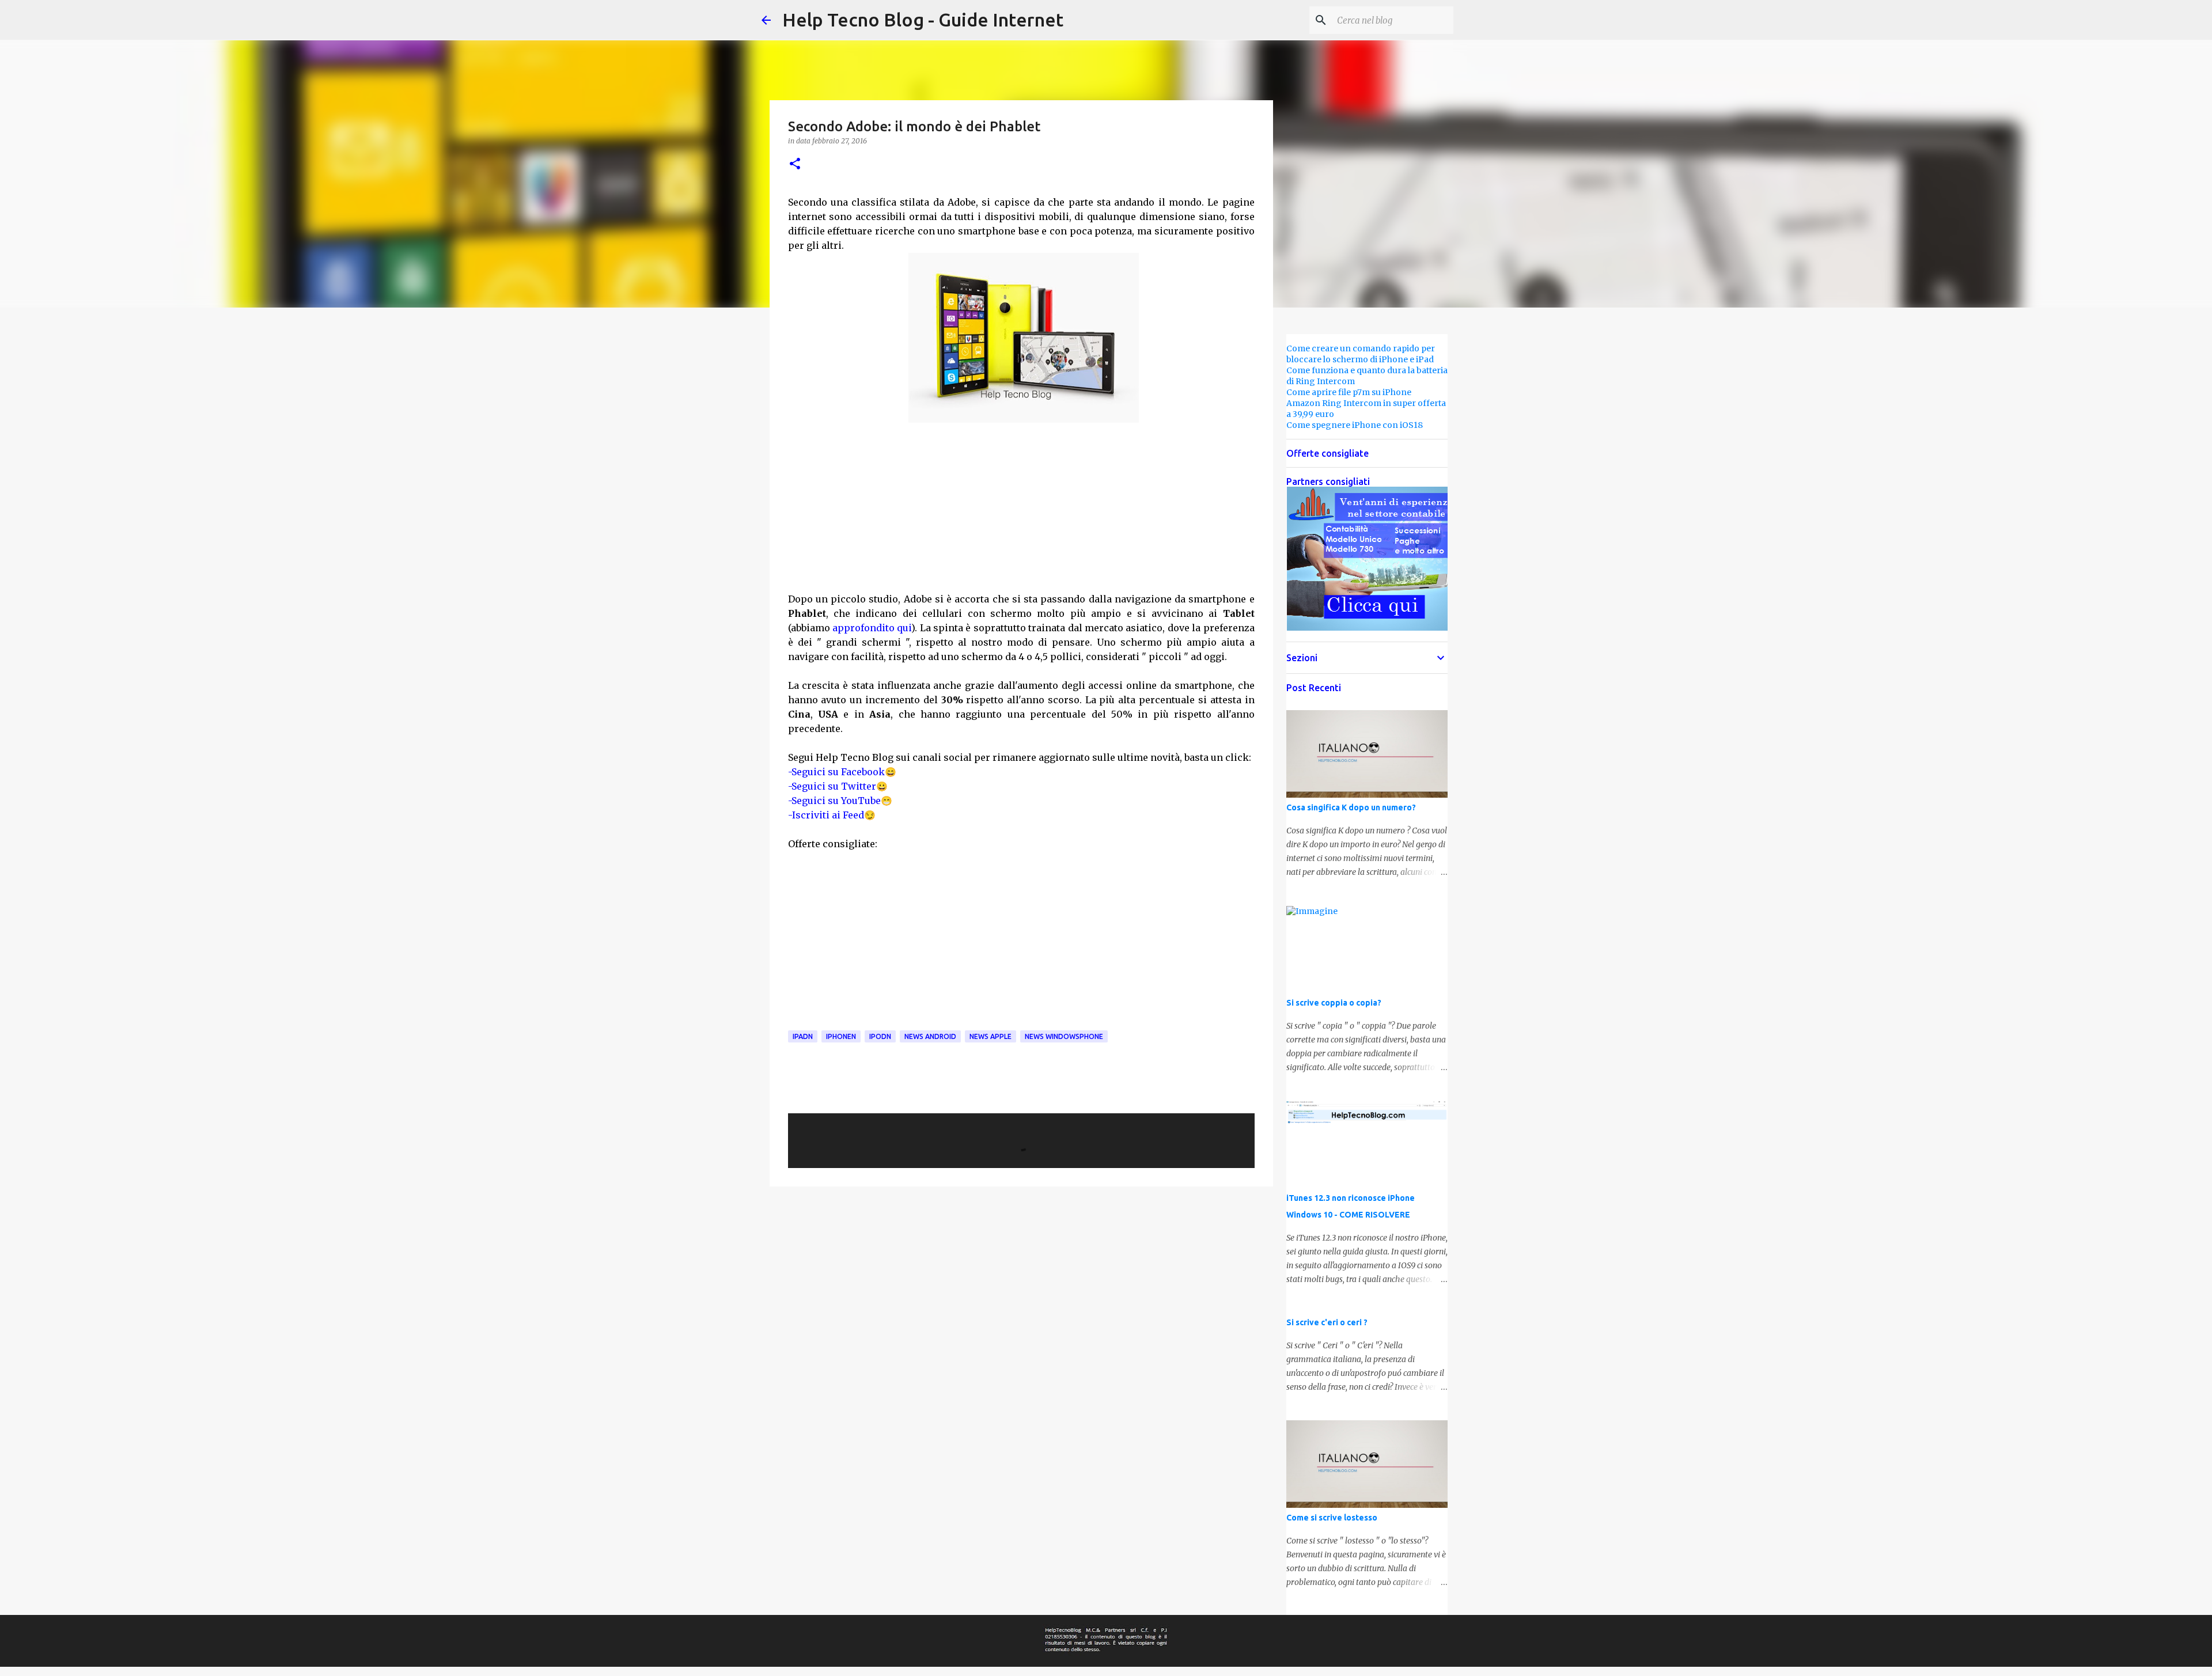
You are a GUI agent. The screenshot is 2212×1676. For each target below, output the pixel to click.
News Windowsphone (1064, 1036)
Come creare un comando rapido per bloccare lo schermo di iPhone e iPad (1361, 354)
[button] (795, 164)
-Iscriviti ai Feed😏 (832, 815)
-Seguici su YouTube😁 (840, 801)
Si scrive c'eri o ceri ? (1327, 1322)
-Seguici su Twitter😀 (838, 786)
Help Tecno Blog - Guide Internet (923, 20)
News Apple (991, 1036)
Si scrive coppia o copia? (1334, 1003)
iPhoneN (841, 1036)
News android (930, 1036)
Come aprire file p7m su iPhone (1349, 392)
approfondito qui (872, 628)
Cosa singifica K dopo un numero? (1351, 807)
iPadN (803, 1036)
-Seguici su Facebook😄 (842, 772)
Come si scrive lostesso (1332, 1518)
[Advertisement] (1021, 507)
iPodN (880, 1036)
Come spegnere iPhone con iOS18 (1355, 425)
